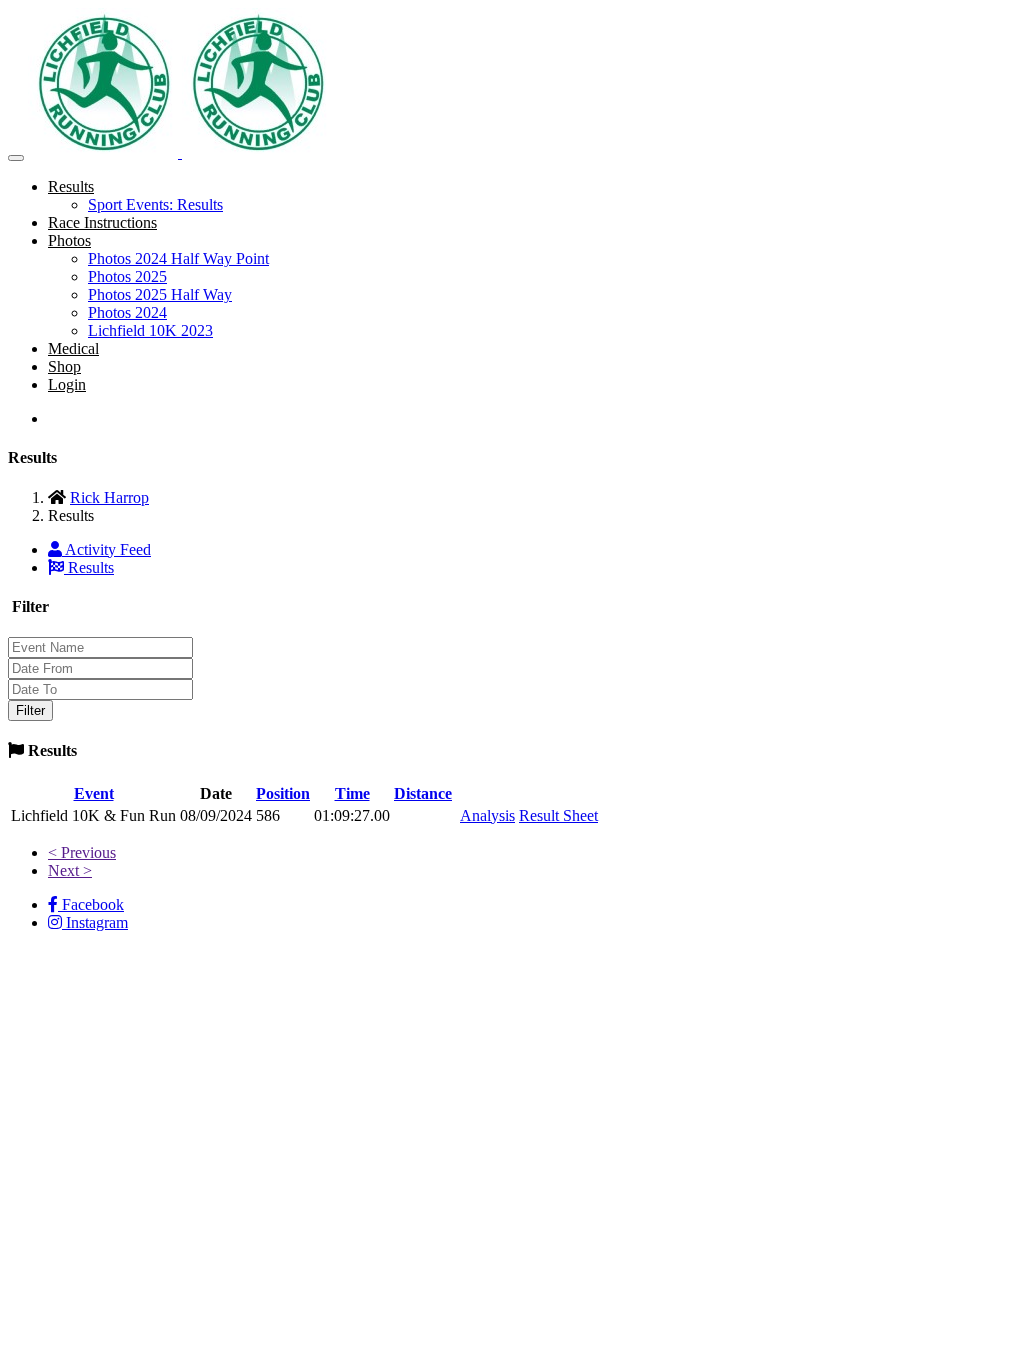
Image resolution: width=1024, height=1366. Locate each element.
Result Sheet (558, 815)
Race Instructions (102, 222)
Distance (423, 793)
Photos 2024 (127, 312)
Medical (73, 348)
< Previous (82, 852)
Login (67, 384)
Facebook (91, 904)
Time (352, 793)
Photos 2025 (127, 276)
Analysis (487, 815)
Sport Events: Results (155, 204)
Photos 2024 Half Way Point (178, 258)
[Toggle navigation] (16, 158)
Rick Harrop (109, 497)
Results (71, 186)
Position (283, 793)
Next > (70, 870)
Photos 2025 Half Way (160, 294)
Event (94, 793)
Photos (69, 240)
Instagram (95, 922)
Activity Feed (106, 549)
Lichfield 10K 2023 (150, 330)
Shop (64, 366)
